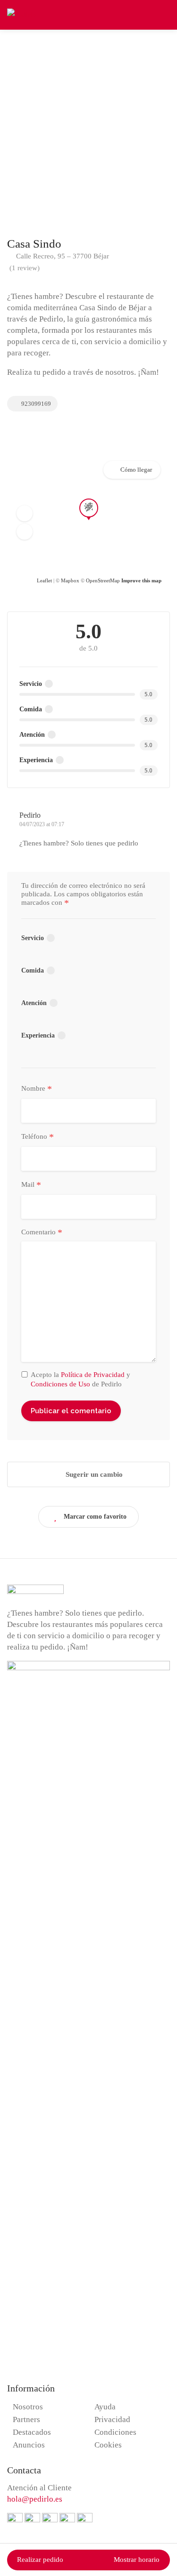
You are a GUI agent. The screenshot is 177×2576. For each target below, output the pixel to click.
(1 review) (25, 268)
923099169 (35, 404)
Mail (31, 1185)
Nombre (37, 1089)
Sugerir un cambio (93, 1474)
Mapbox (70, 580)
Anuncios (29, 2445)
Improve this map (141, 580)
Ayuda (105, 2407)
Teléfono (38, 1137)
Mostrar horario (137, 2560)
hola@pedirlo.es (35, 2499)
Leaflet (44, 580)
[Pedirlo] (21, 14)
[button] (25, 513)
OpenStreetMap (103, 580)
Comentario (42, 1232)
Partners (26, 2419)
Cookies (108, 2445)
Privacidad (112, 2419)
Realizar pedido (40, 2560)
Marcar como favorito (95, 1517)
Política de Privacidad (93, 1375)
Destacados (32, 2432)
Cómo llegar (136, 470)
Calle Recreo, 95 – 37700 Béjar (62, 256)
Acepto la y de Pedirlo (80, 1379)
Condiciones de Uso (60, 1384)
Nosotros (28, 2407)
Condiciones (115, 2432)
